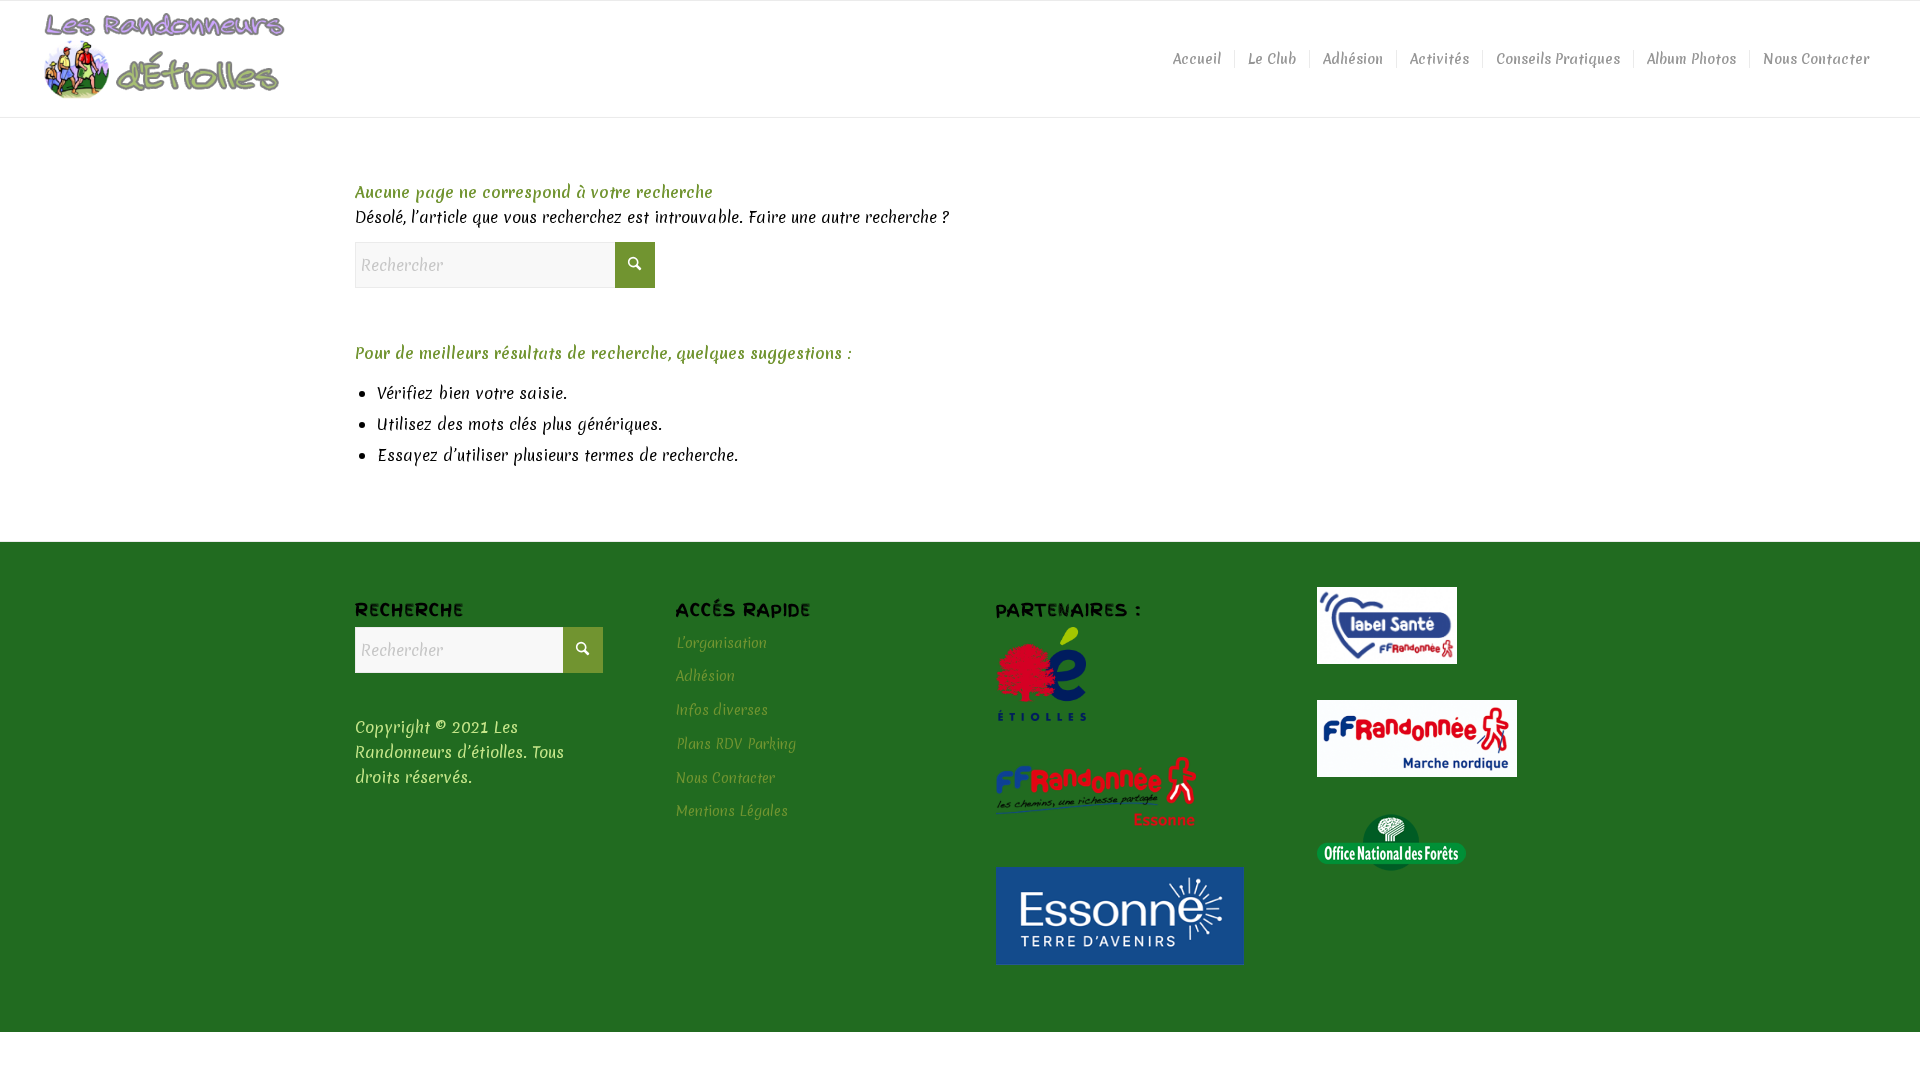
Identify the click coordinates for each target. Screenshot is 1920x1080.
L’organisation (721, 643)
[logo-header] (164, 59)
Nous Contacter (725, 778)
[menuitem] (1197, 59)
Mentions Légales (732, 811)
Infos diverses (722, 710)
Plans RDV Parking (736, 744)
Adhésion (705, 676)
